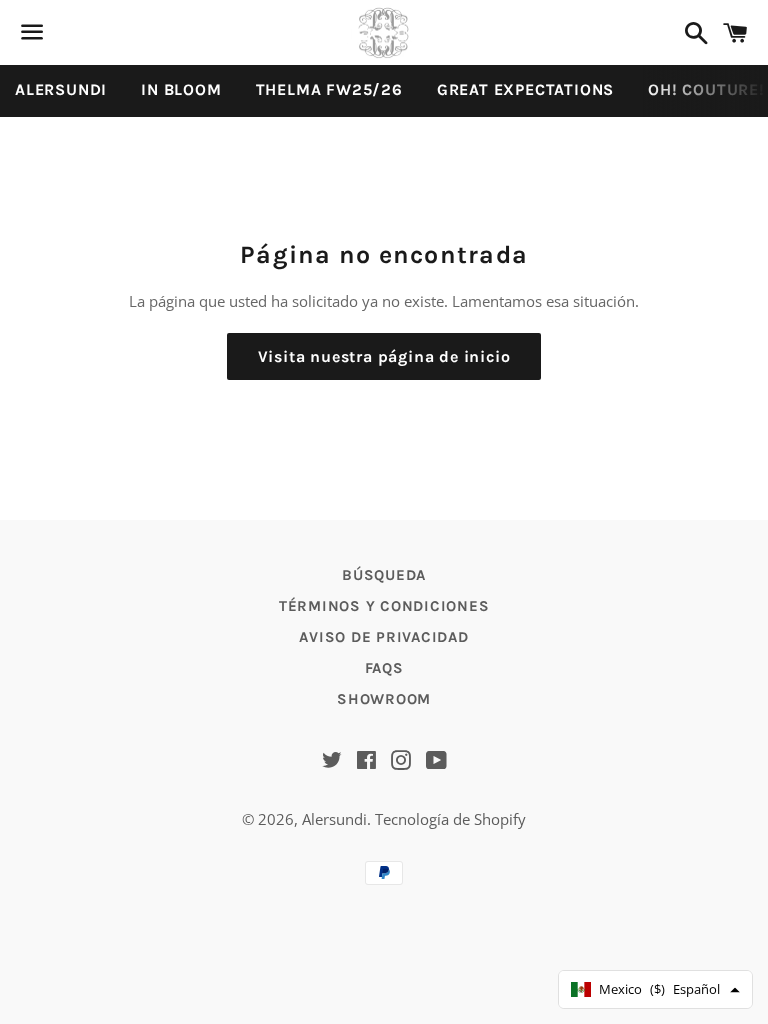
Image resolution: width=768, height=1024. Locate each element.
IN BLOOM (181, 89)
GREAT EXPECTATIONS (525, 89)
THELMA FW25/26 (329, 89)
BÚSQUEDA (384, 575)
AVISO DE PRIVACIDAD (383, 637)
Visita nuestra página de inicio (384, 356)
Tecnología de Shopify (450, 819)
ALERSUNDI (61, 89)
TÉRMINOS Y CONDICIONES (384, 606)
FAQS (384, 668)
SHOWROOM (384, 699)
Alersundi (334, 819)
